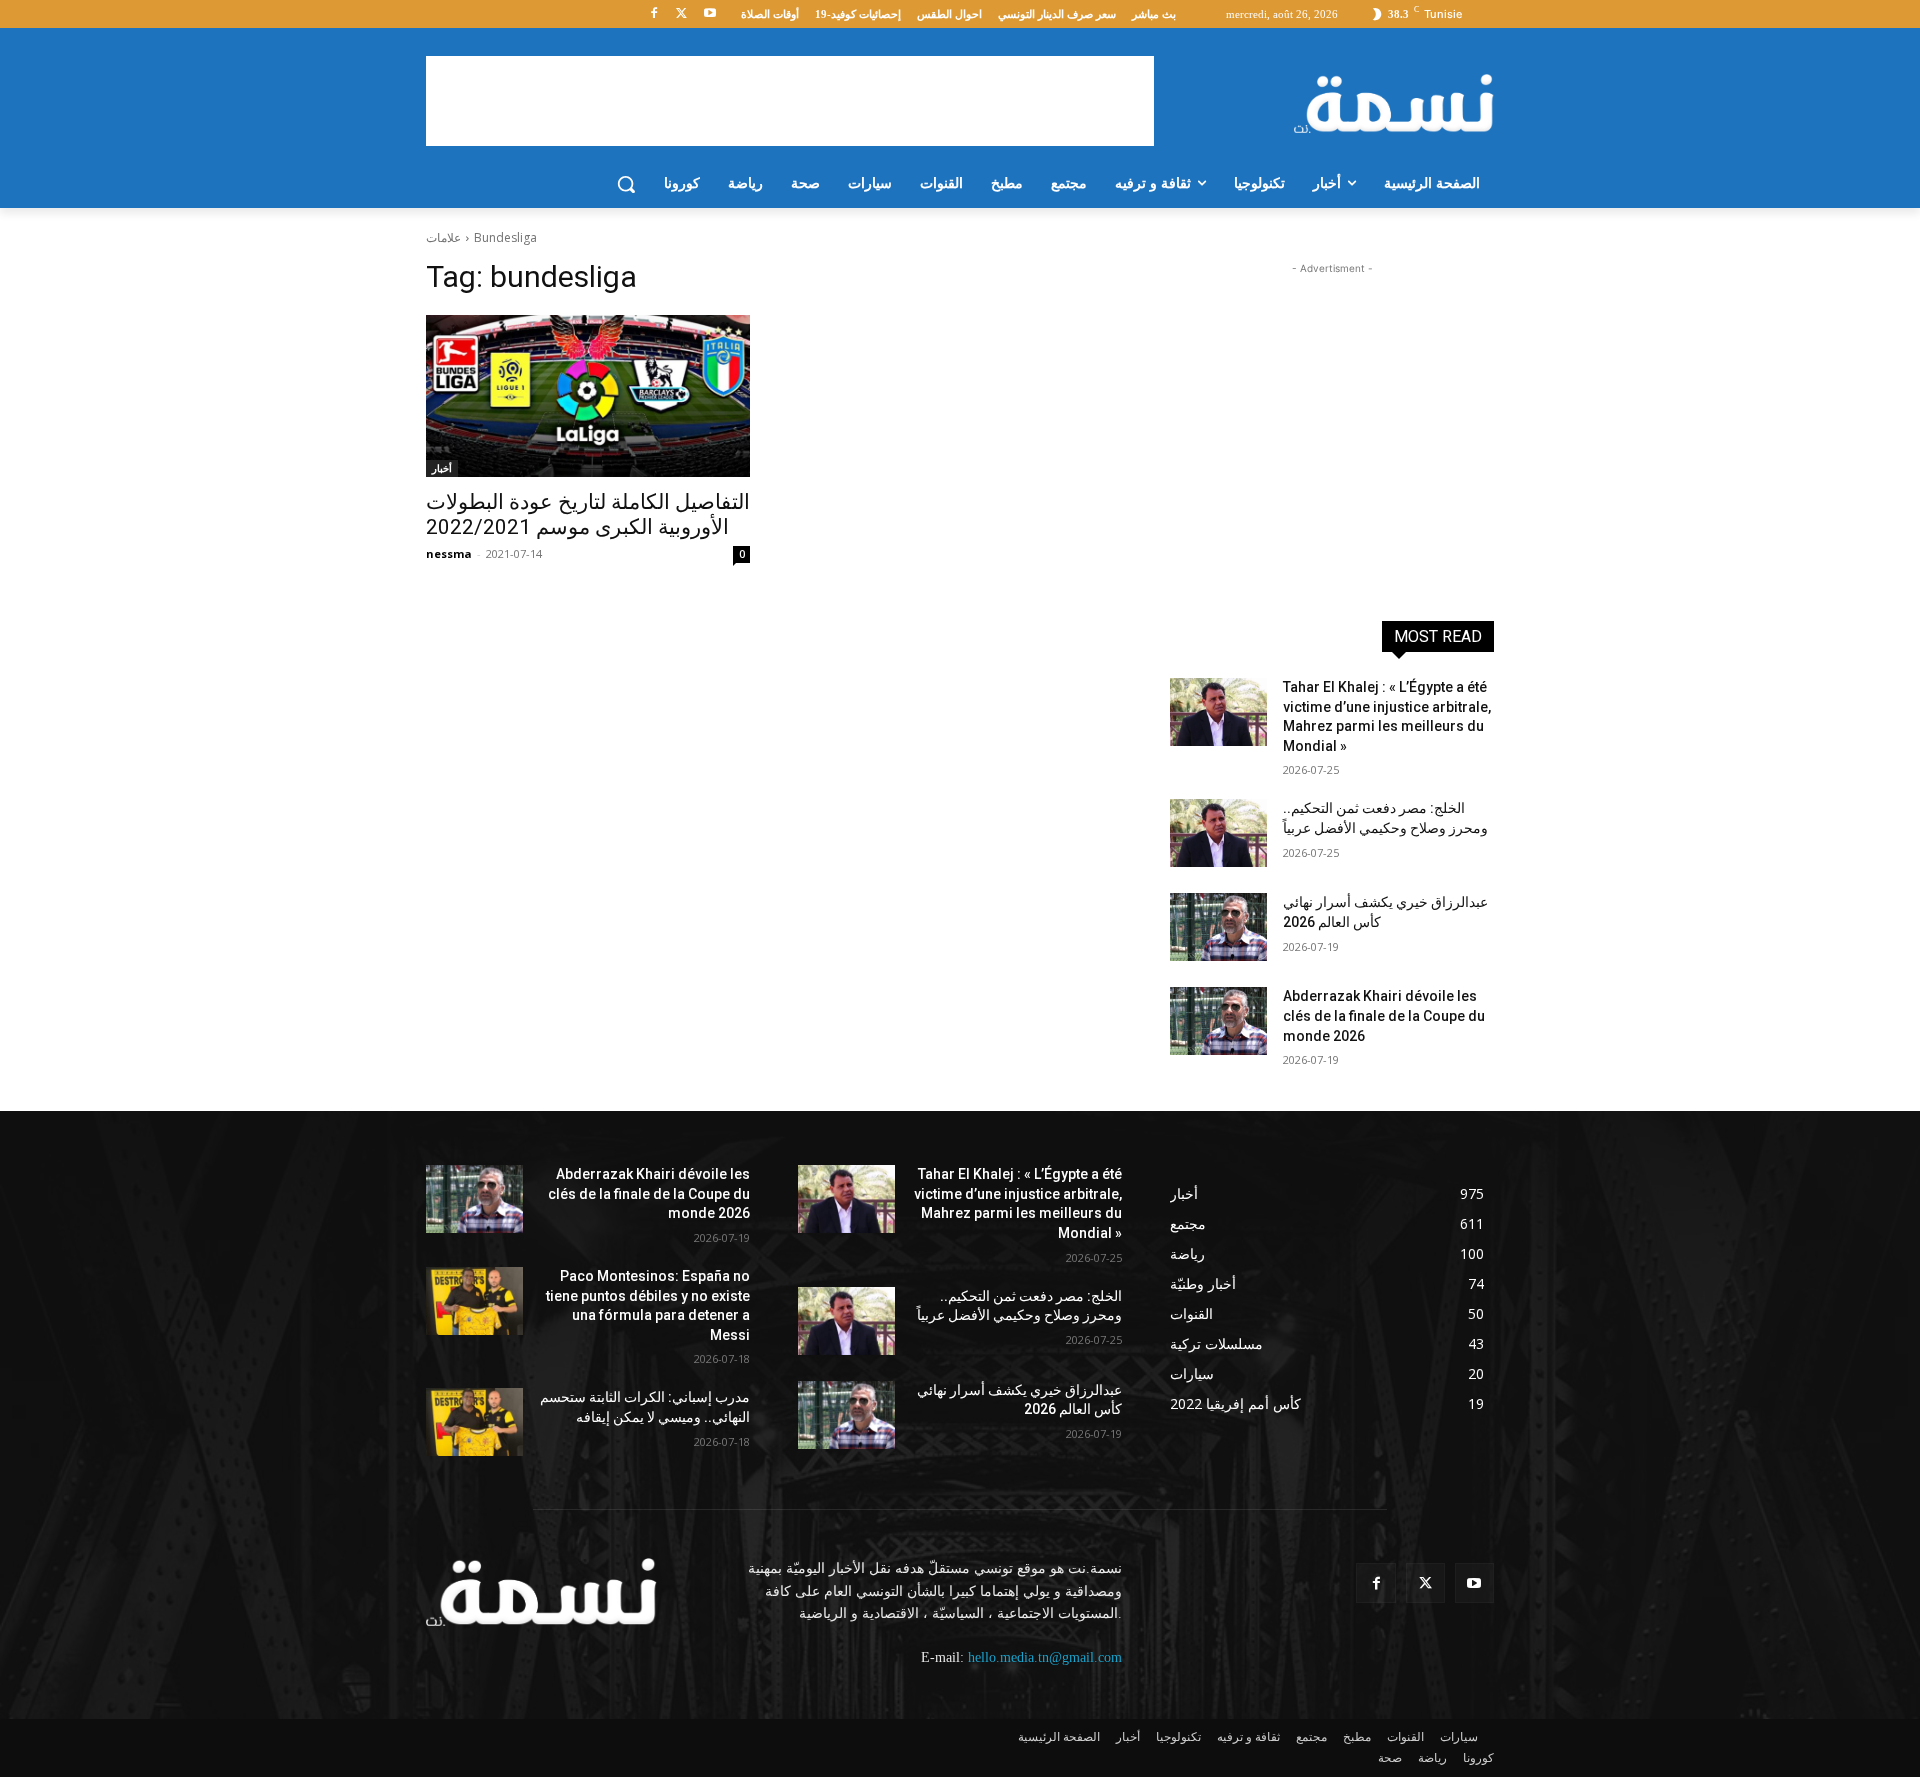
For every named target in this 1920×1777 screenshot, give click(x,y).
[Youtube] (709, 14)
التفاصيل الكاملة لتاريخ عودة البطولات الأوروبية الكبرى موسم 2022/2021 (588, 514)
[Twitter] (681, 14)
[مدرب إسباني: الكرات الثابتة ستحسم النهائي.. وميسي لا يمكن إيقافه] (474, 1422)
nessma (449, 553)
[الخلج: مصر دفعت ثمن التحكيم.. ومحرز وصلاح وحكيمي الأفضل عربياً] (1218, 833)
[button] (626, 184)
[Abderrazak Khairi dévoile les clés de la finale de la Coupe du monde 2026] (1218, 1021)
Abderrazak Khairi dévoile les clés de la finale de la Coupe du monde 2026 (1384, 1015)
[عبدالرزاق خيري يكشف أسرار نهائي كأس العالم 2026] (1218, 927)
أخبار (442, 468)
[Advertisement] (790, 101)
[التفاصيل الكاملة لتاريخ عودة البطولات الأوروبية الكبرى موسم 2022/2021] (588, 396)
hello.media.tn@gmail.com (1045, 1657)
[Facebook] (654, 14)
